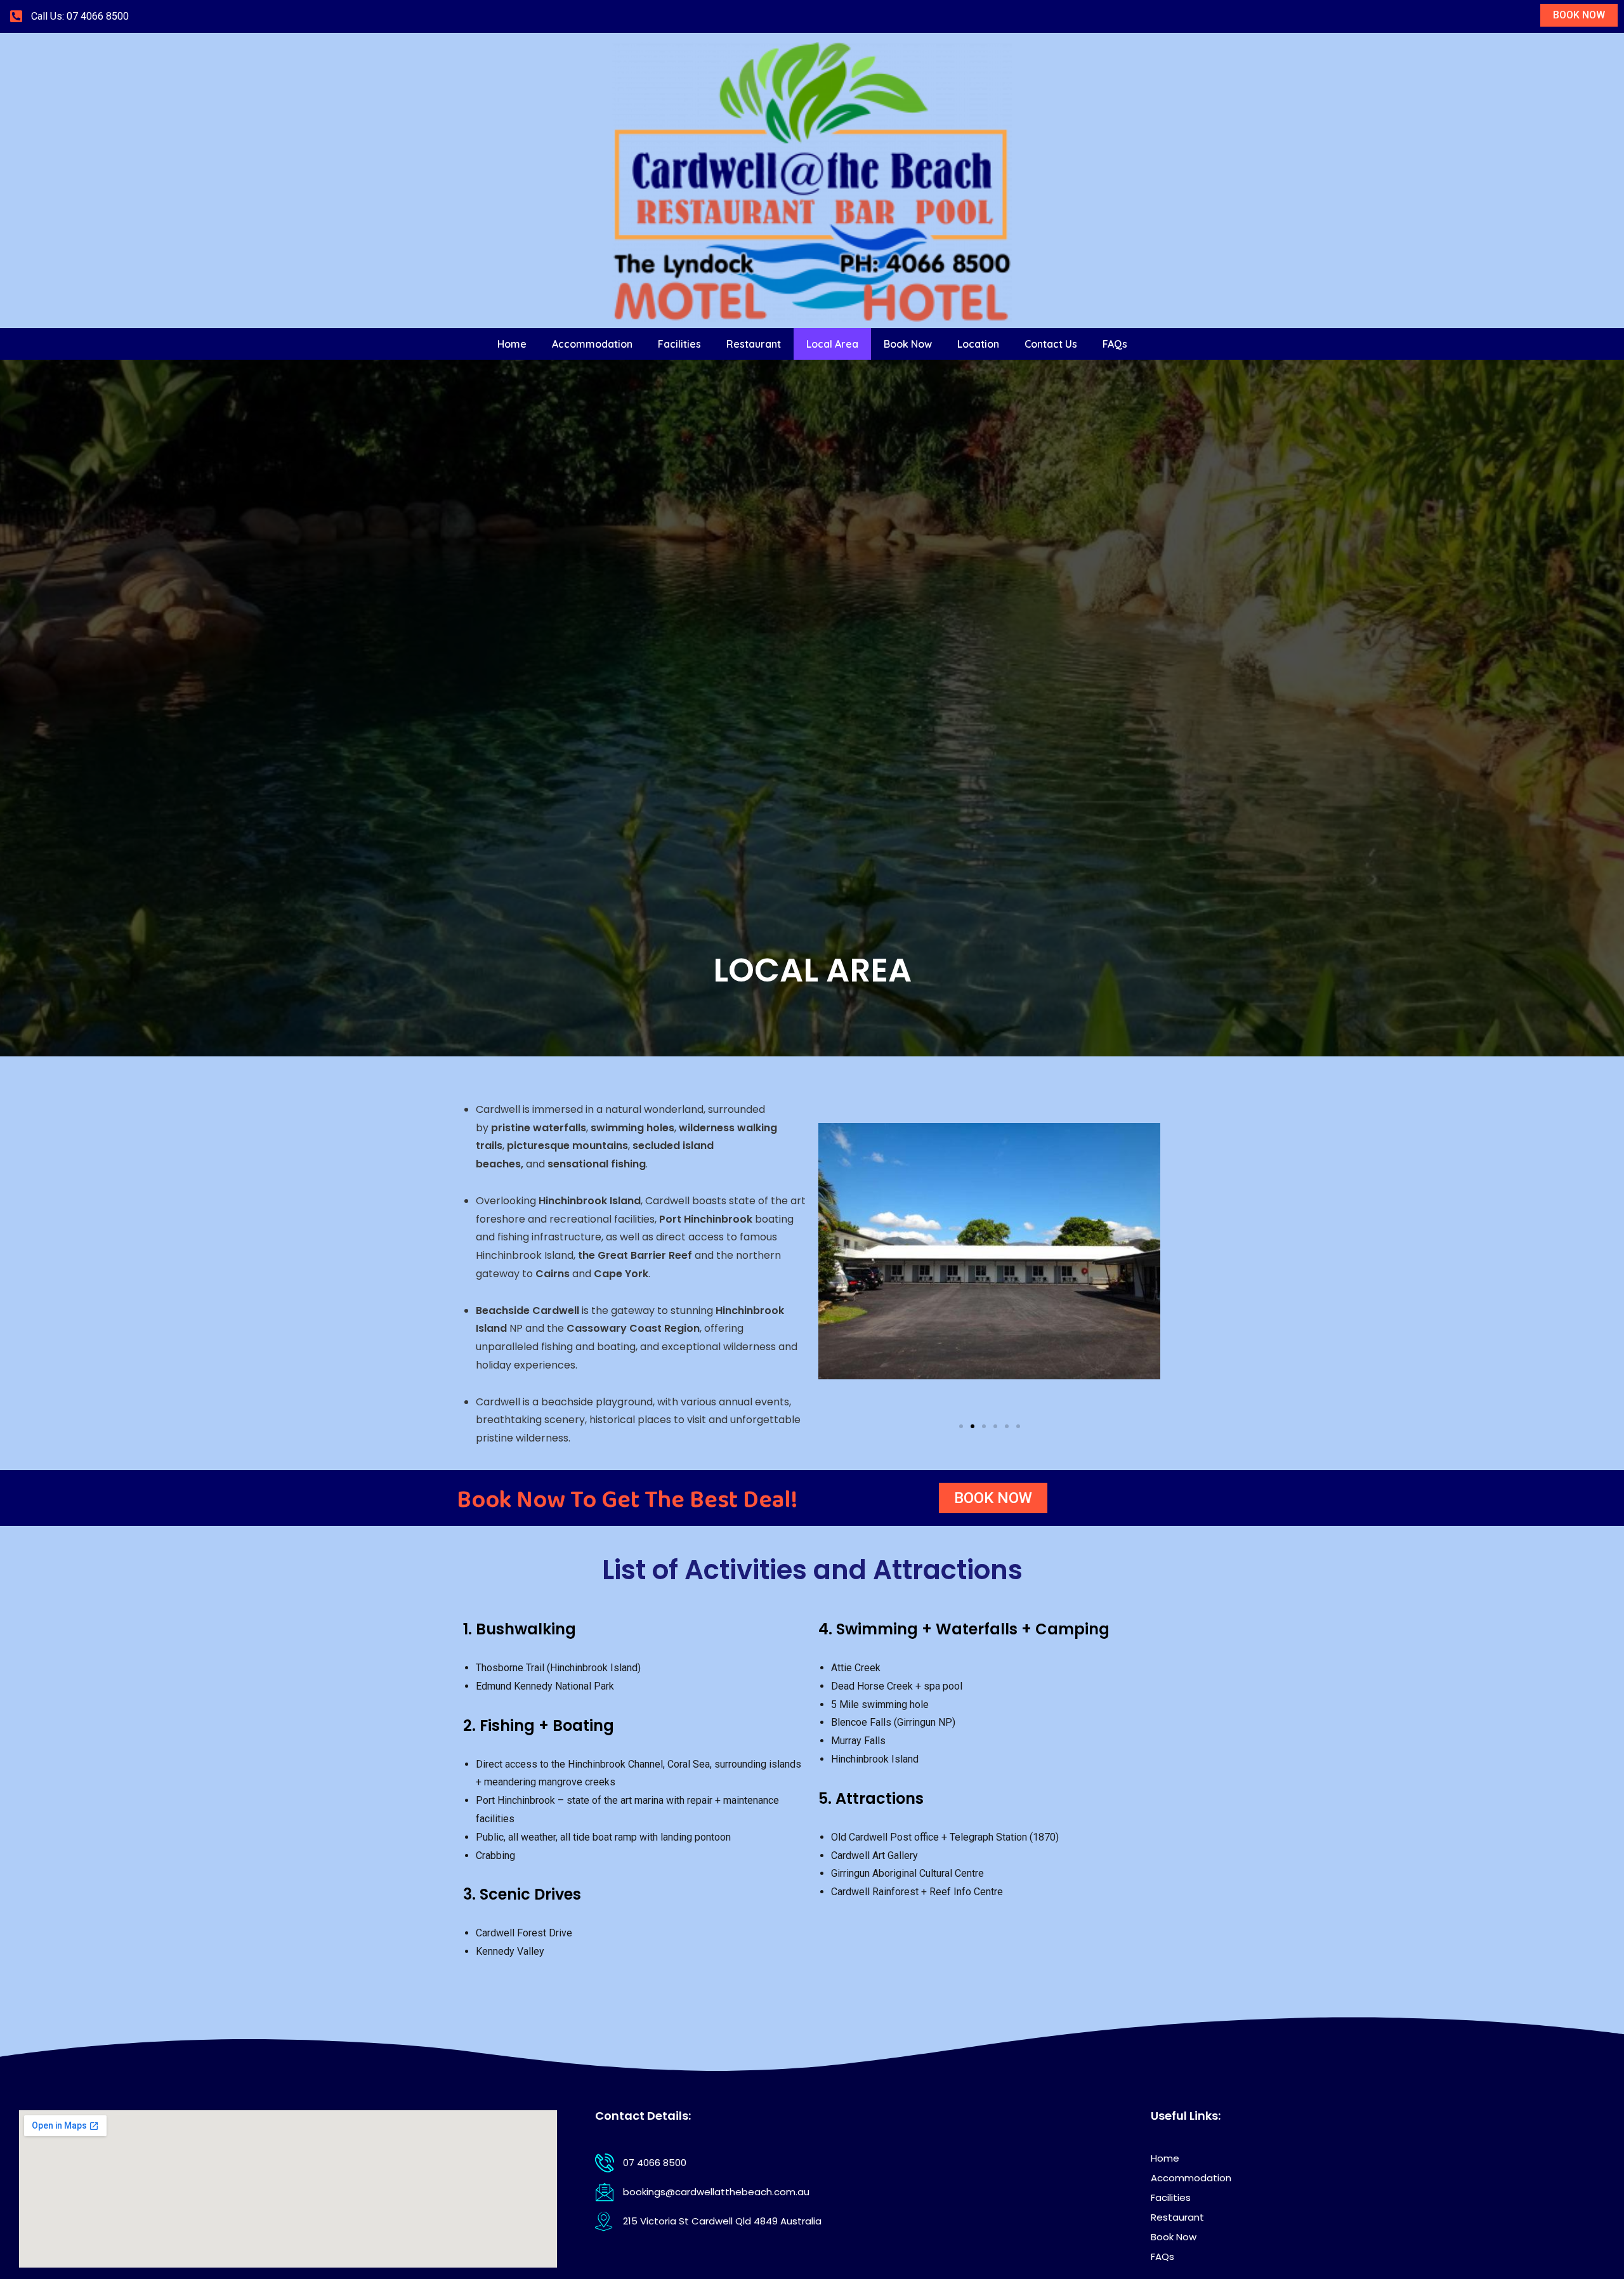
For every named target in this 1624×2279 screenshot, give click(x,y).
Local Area (832, 344)
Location (978, 344)
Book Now (908, 344)
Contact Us (1051, 344)
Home (512, 344)
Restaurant (754, 344)
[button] (961, 1426)
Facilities (679, 344)
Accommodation (592, 344)
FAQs (1115, 344)
